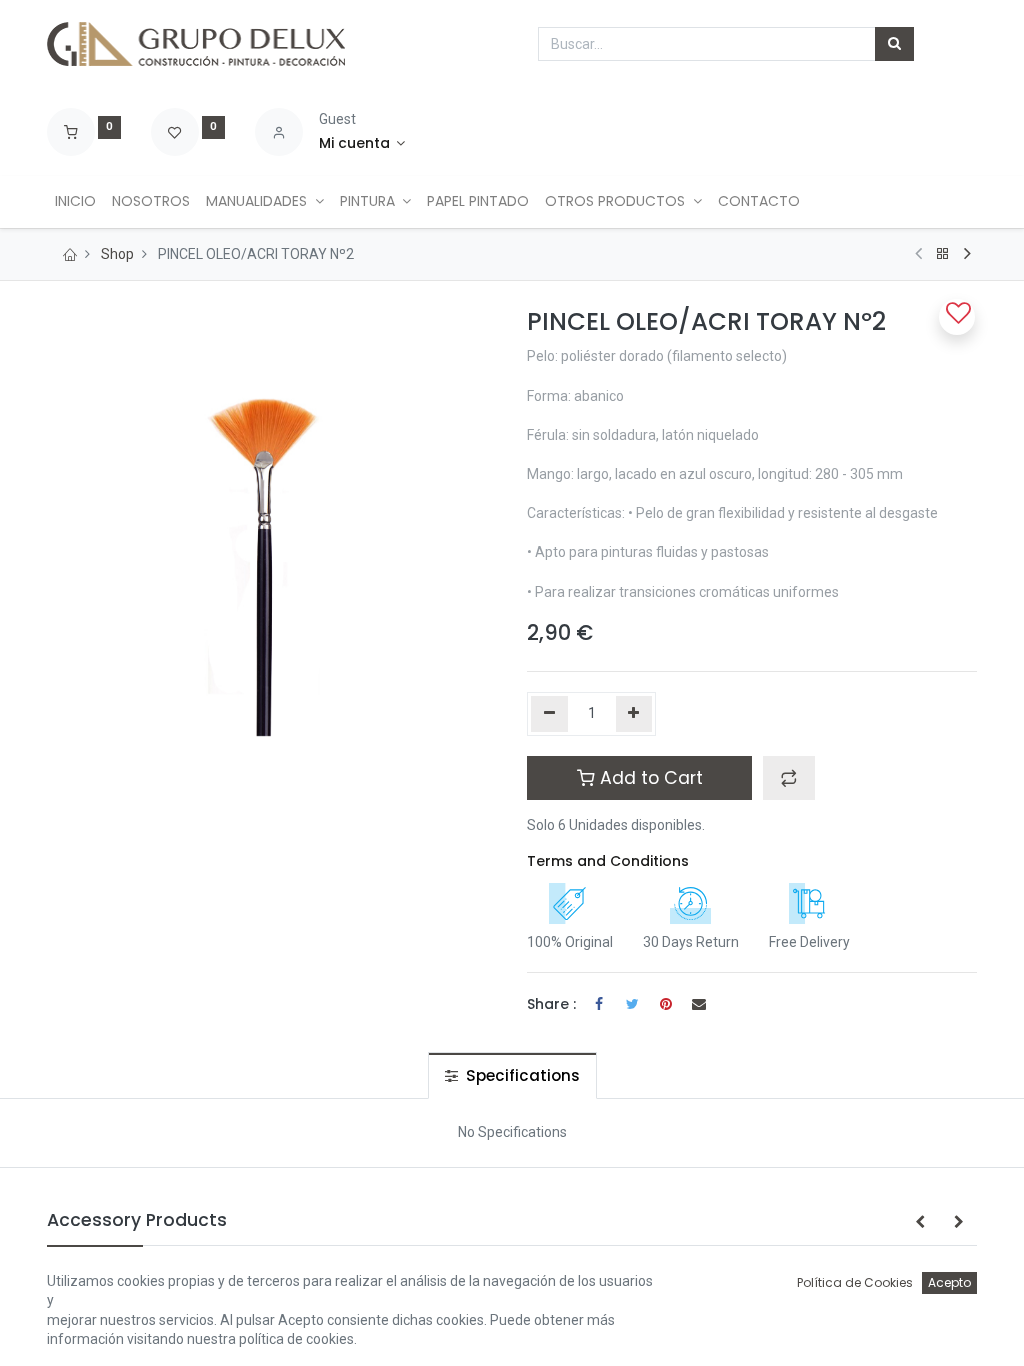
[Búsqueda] (894, 44)
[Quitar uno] (549, 714)
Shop (117, 254)
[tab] (512, 1075)
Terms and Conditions (608, 861)
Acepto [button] (949, 1282)
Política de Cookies (855, 1282)
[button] (789, 778)
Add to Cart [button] (649, 778)
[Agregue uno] (634, 714)
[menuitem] (75, 202)
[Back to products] (943, 254)
